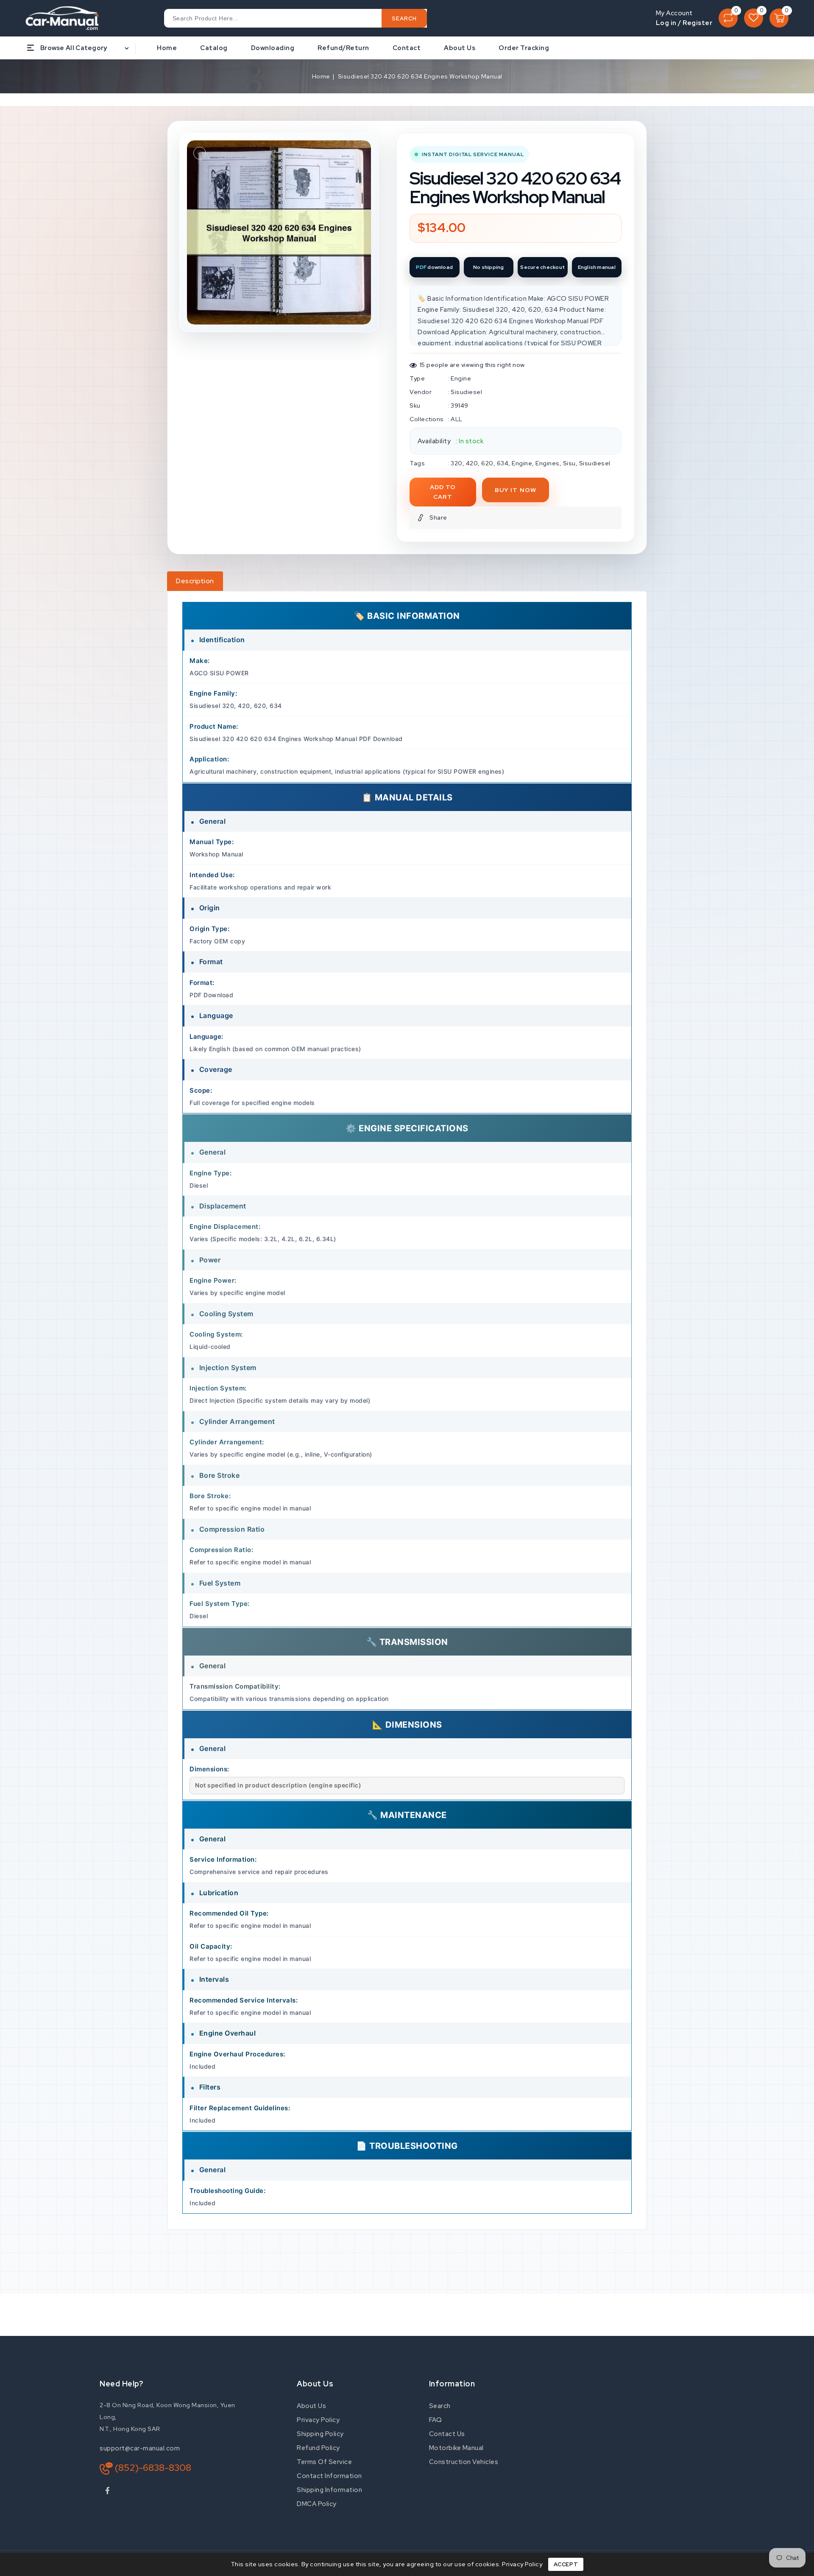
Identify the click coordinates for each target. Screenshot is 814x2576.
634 (503, 463)
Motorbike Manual (456, 2448)
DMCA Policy (317, 2504)
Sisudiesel (466, 392)
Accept (566, 2564)
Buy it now (516, 490)
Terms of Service (324, 2462)
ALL (457, 419)
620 (487, 463)
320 (457, 463)
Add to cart (443, 492)
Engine (461, 378)
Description (195, 581)
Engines (548, 463)
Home (321, 76)
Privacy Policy (318, 2420)
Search (440, 2406)
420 (472, 463)
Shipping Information (329, 2490)
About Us (311, 2406)
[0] (728, 18)
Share (438, 517)
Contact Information (329, 2476)
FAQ (436, 2420)
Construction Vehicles (464, 2462)
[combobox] (295, 18)
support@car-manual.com (140, 2448)
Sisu (569, 463)
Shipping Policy (320, 2434)
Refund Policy (318, 2448)
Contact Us (447, 2434)
